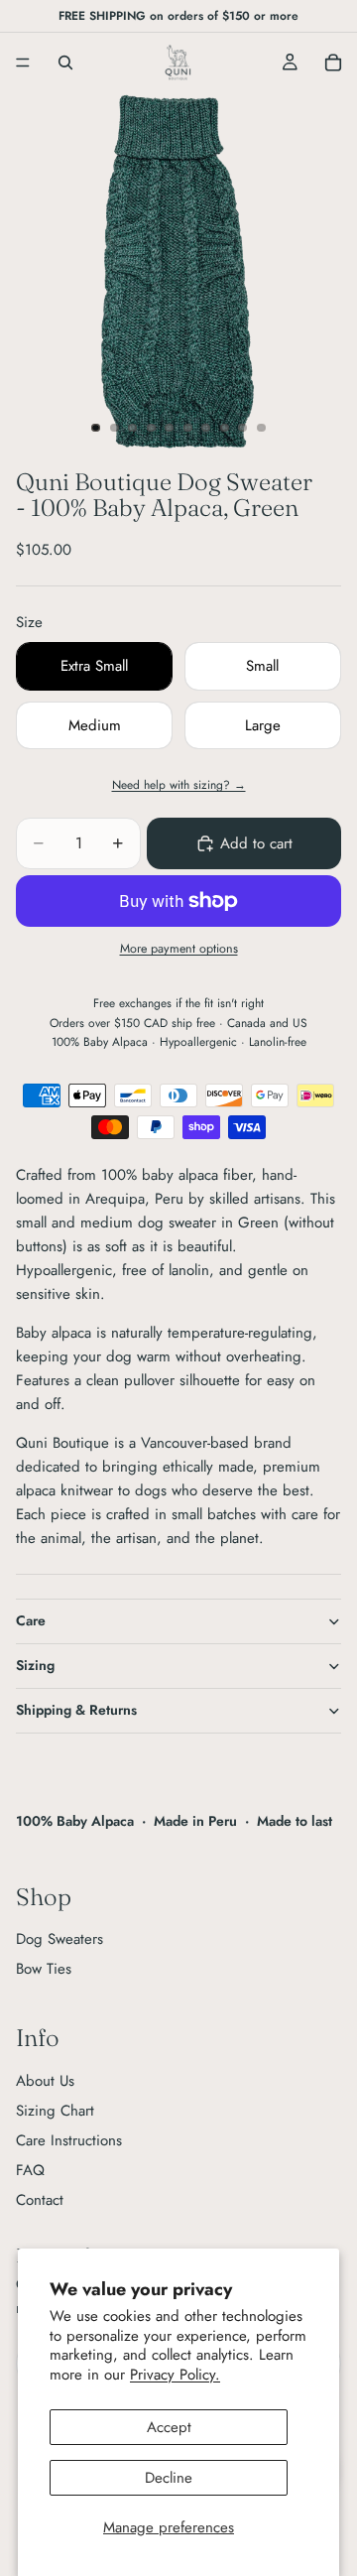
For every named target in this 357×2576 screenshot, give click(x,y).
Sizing (35, 1665)
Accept (169, 2427)
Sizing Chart (55, 2111)
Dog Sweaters (59, 1939)
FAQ (30, 2170)
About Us (45, 2081)
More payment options (179, 949)
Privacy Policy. (175, 2375)
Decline (169, 2478)
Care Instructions (69, 2140)
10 (262, 428)
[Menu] (23, 63)
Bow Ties (44, 1969)
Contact (40, 2200)
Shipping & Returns (76, 1710)
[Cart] (333, 63)
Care (31, 1620)
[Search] (65, 63)
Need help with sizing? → (179, 785)
